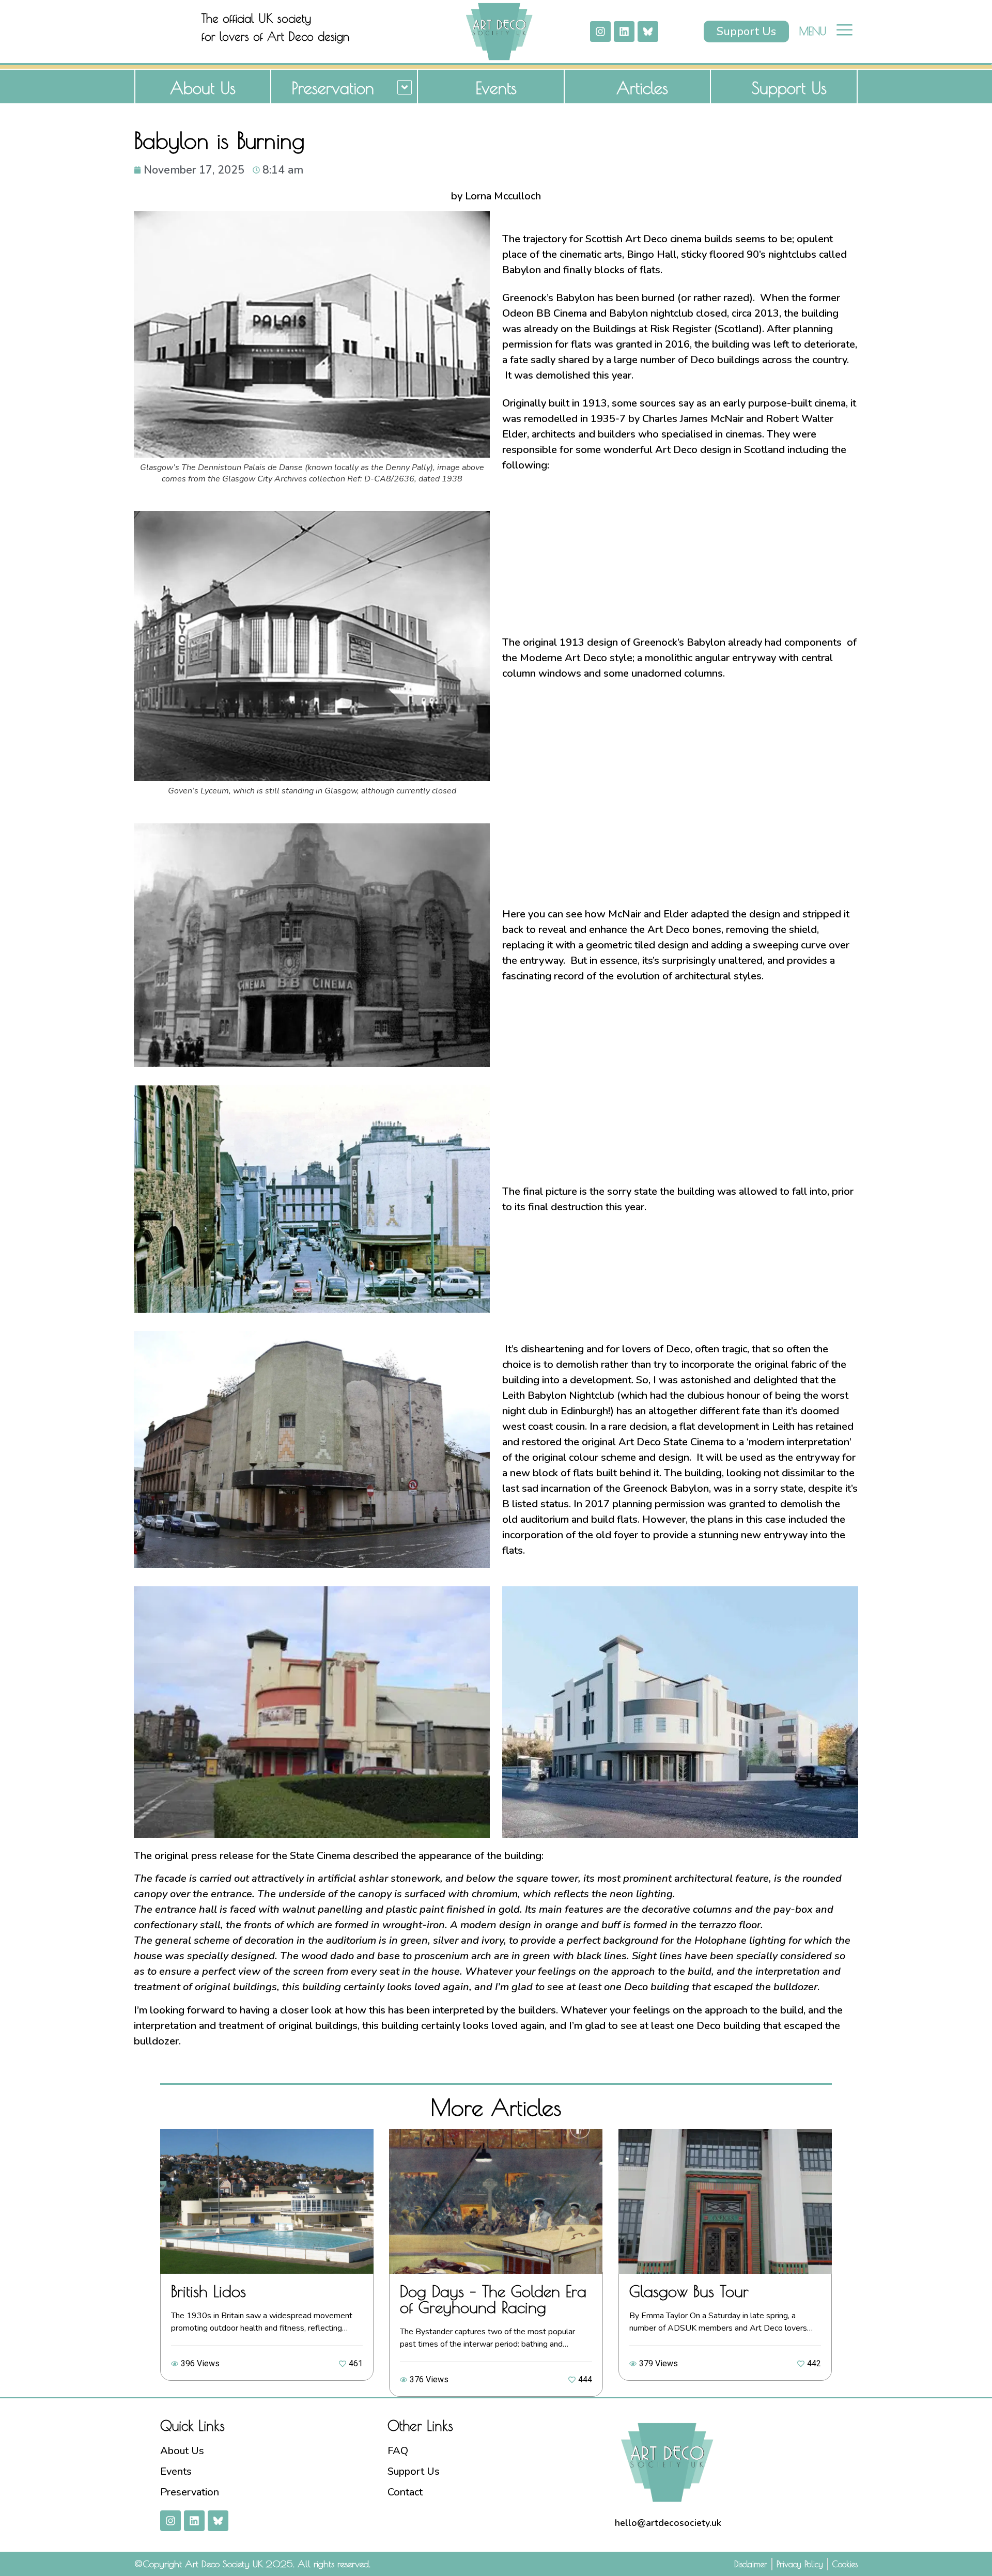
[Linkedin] (624, 32)
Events (496, 88)
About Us (203, 88)
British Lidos (208, 2291)
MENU (813, 31)
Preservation (333, 88)
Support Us (789, 88)
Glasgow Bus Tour (689, 2291)
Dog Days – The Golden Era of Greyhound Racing (493, 2299)
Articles (642, 88)
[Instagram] (600, 32)
